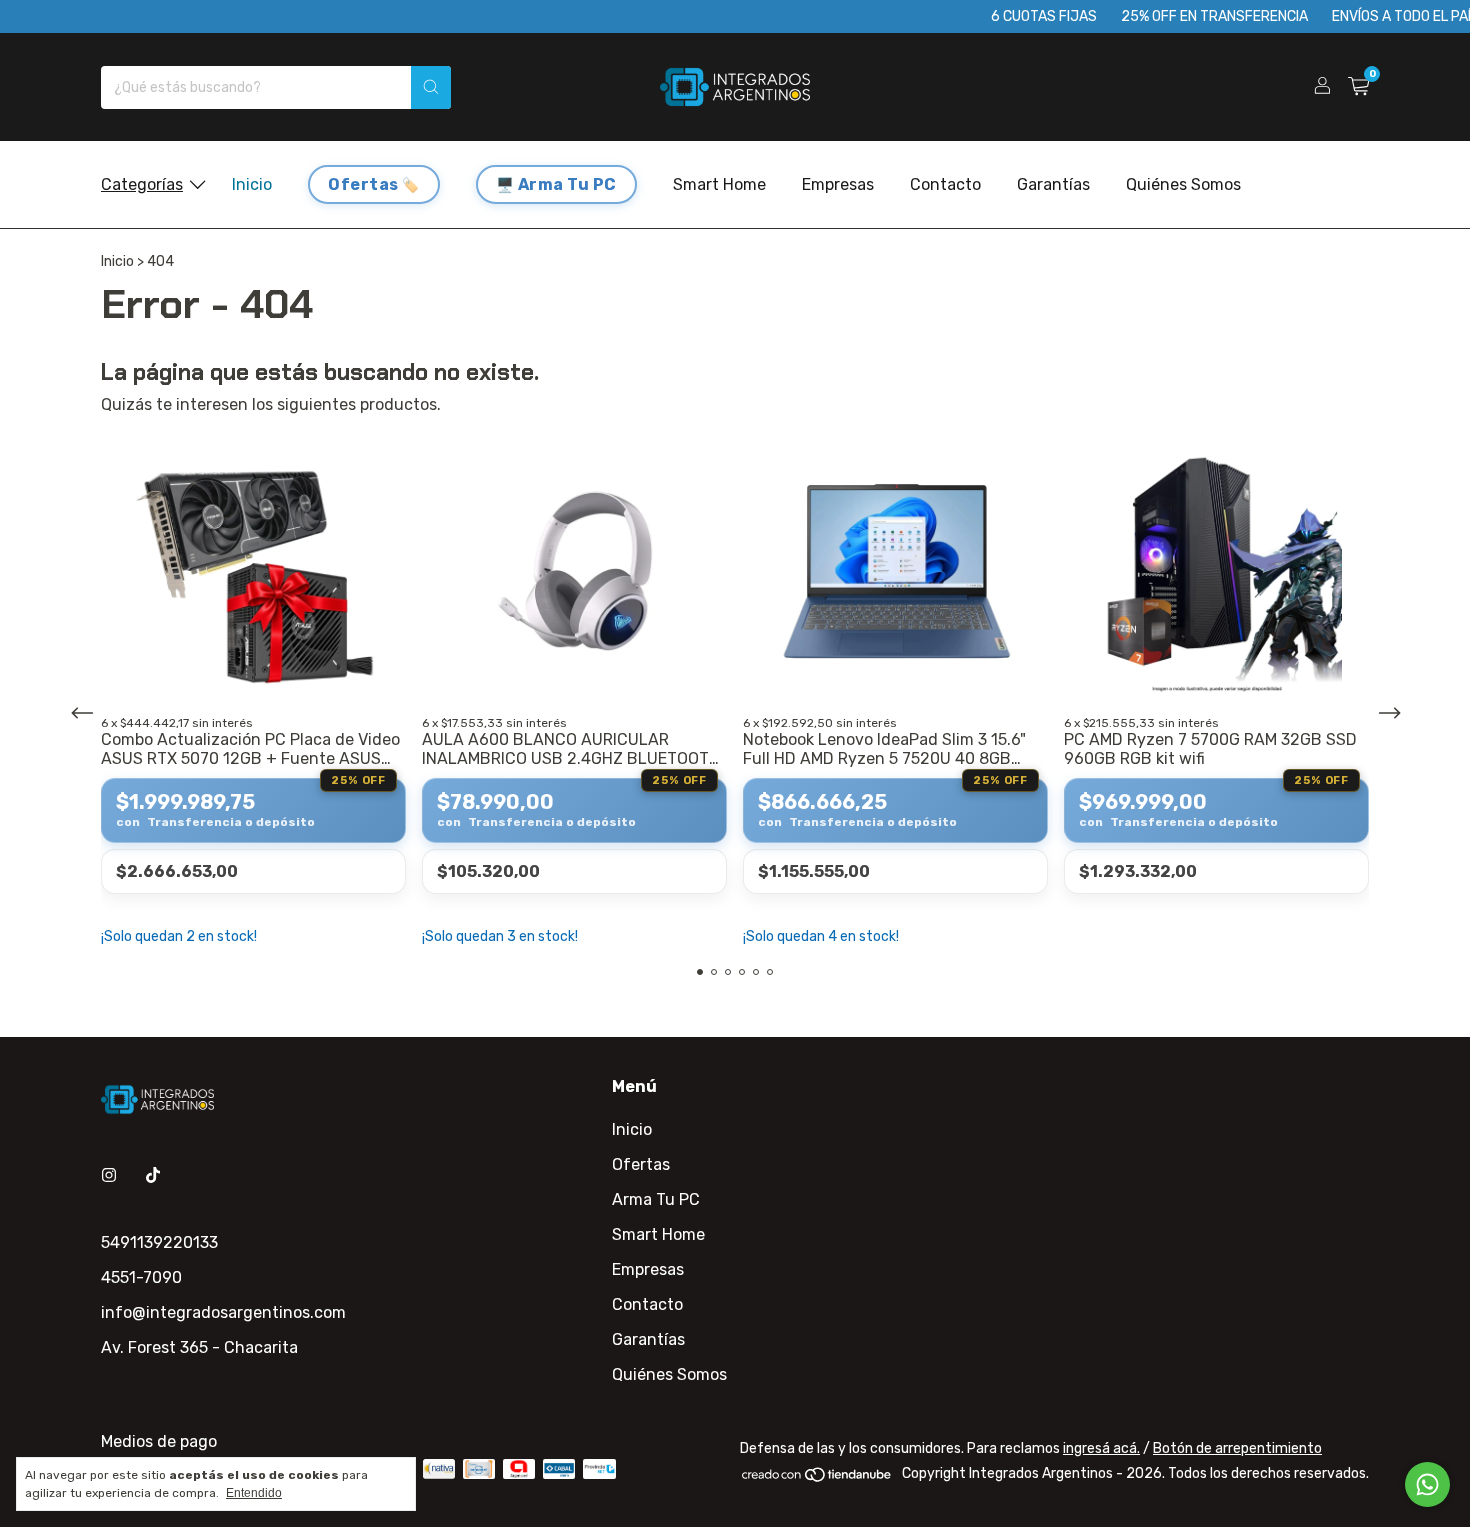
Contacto (945, 184)
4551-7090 (141, 1277)
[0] (1358, 87)
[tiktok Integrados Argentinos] (153, 1175)
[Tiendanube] (817, 1478)
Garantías (1053, 184)
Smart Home (719, 184)
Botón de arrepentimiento (1237, 1448)
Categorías (142, 184)
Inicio (252, 184)
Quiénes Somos (1183, 184)
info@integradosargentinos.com (223, 1312)
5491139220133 (159, 1242)
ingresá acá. (1101, 1448)
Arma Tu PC (567, 184)
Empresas (838, 184)
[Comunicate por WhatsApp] (1427, 1484)
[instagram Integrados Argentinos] (109, 1175)
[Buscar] (431, 87)
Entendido (254, 1493)
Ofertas (363, 184)
